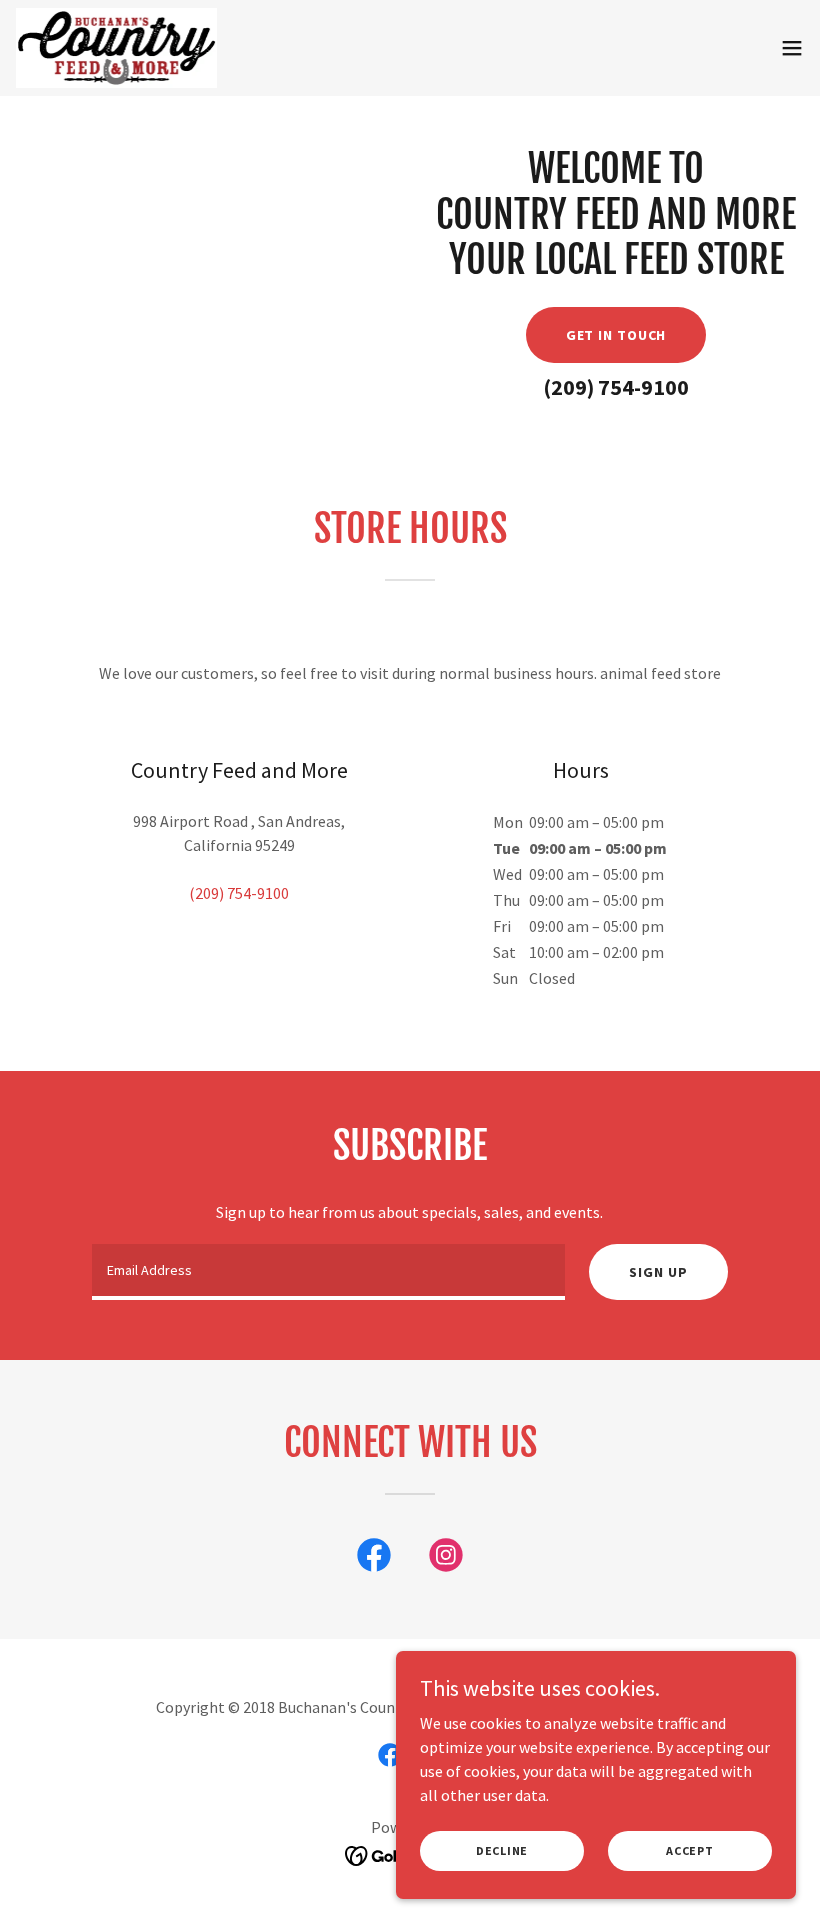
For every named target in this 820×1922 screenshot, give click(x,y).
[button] (792, 48)
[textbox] (328, 1272)
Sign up (658, 1272)
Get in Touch (616, 335)
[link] (116, 48)
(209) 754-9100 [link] (616, 387)
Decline (502, 1850)
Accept (690, 1850)
